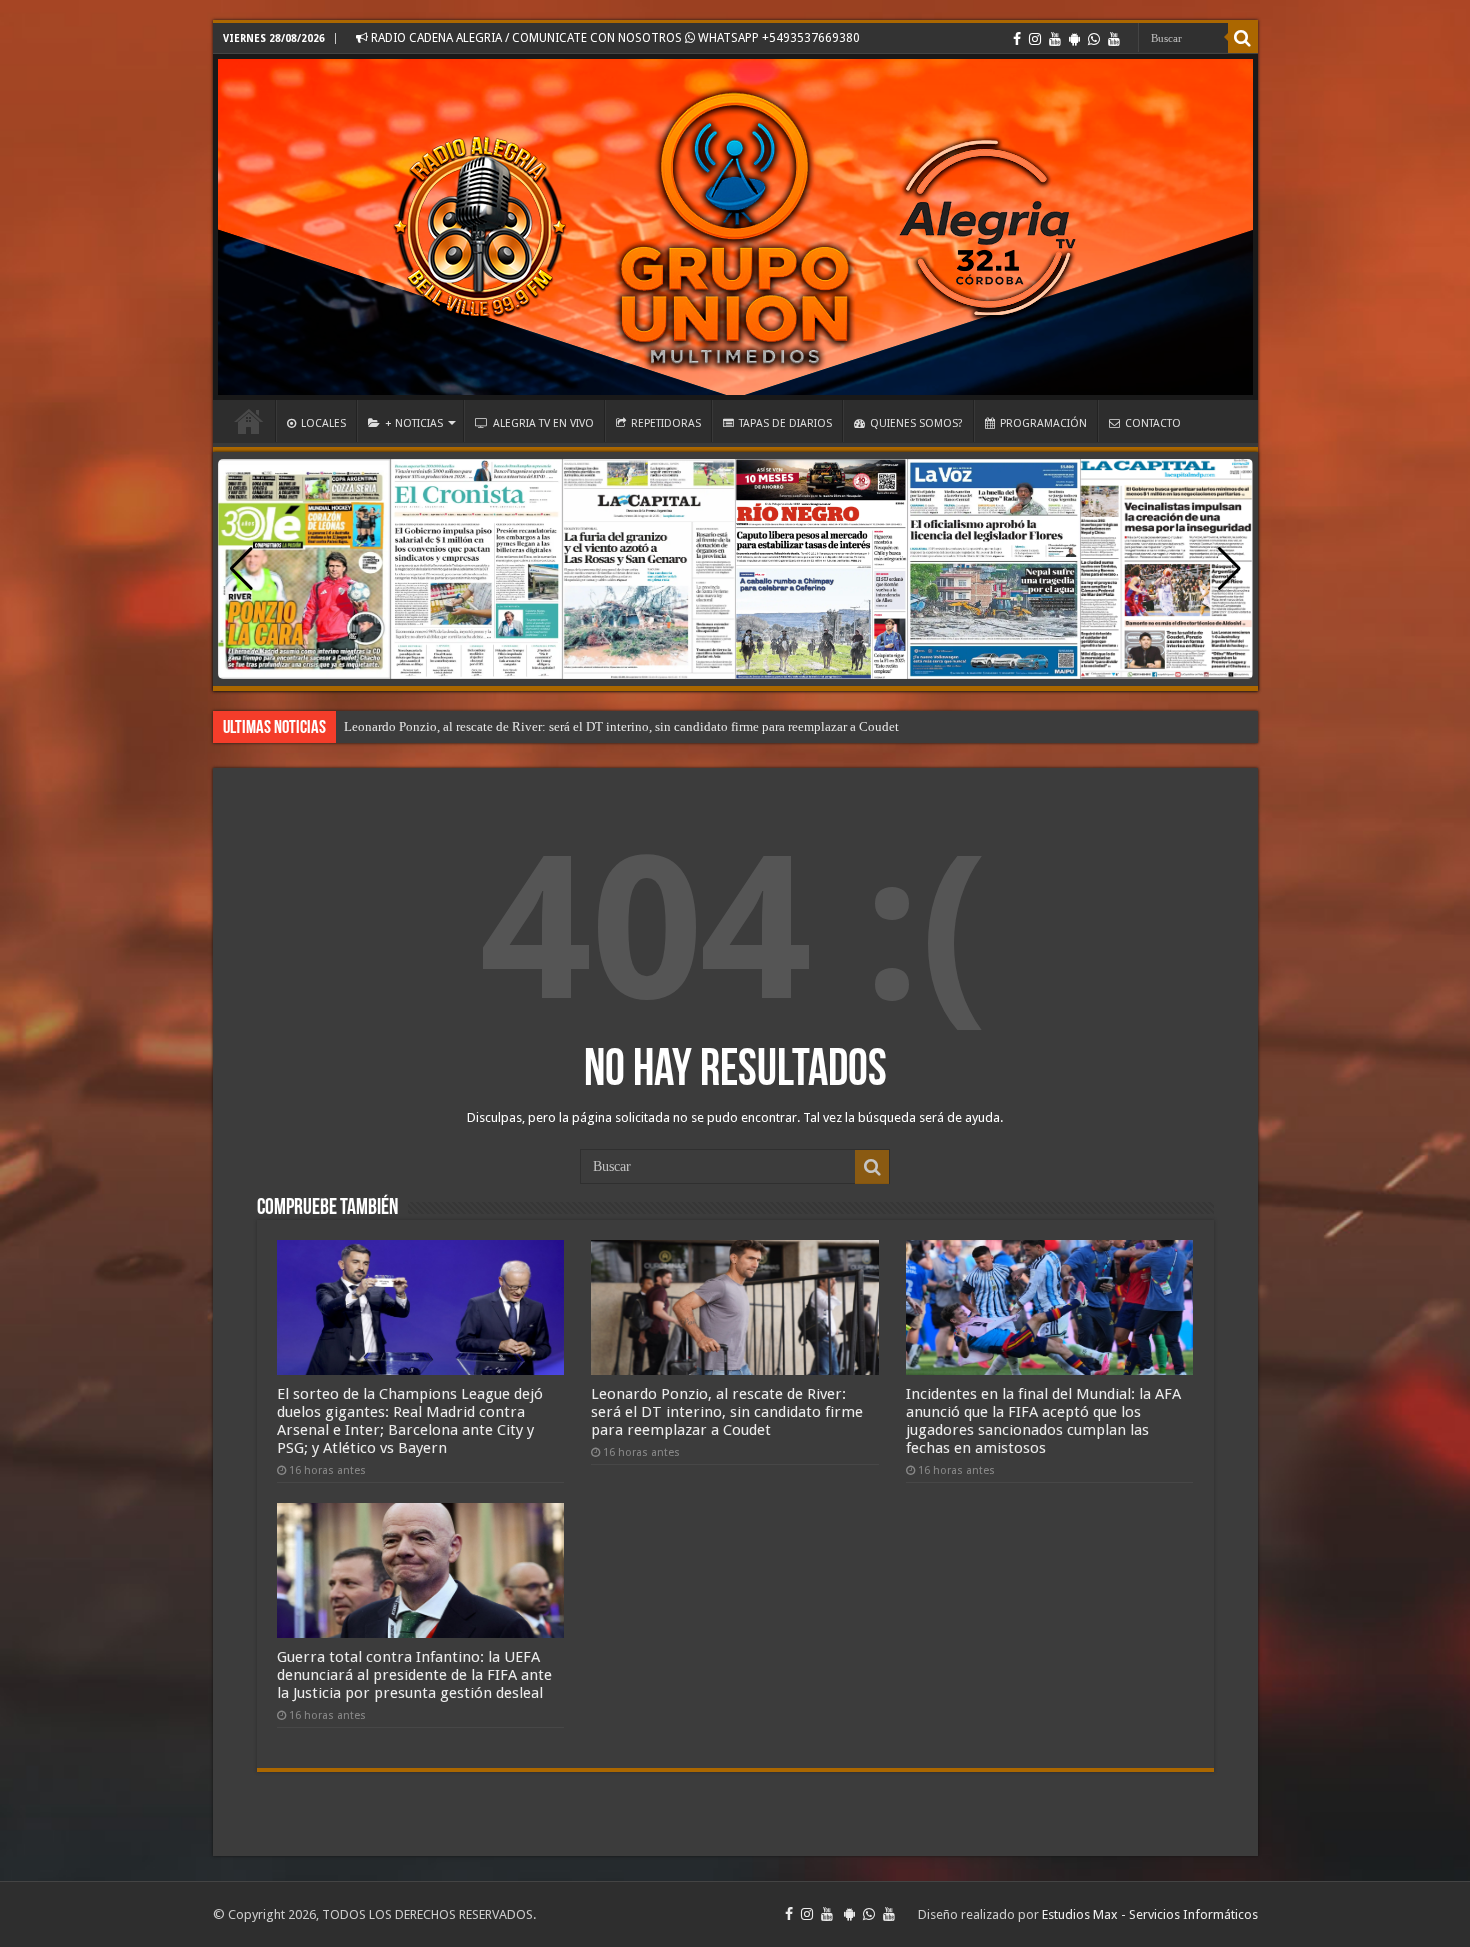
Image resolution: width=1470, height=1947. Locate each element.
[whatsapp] (1094, 39)
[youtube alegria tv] (1114, 39)
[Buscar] (1243, 38)
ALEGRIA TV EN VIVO (543, 423)
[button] (1229, 569)
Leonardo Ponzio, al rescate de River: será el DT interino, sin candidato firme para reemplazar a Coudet (621, 726)
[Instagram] (1035, 39)
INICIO (249, 421)
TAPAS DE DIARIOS (785, 423)
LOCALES (323, 423)
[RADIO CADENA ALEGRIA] (735, 227)
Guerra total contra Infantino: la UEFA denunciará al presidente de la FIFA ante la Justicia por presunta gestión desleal (414, 1675)
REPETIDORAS (666, 423)
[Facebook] (1017, 39)
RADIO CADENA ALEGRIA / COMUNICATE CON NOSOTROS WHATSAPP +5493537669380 (614, 38)
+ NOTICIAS (414, 423)
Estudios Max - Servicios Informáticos (1150, 1914)
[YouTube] (1055, 39)
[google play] (1074, 39)
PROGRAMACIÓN (1043, 423)
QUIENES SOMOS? (916, 423)
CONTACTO (1153, 423)
